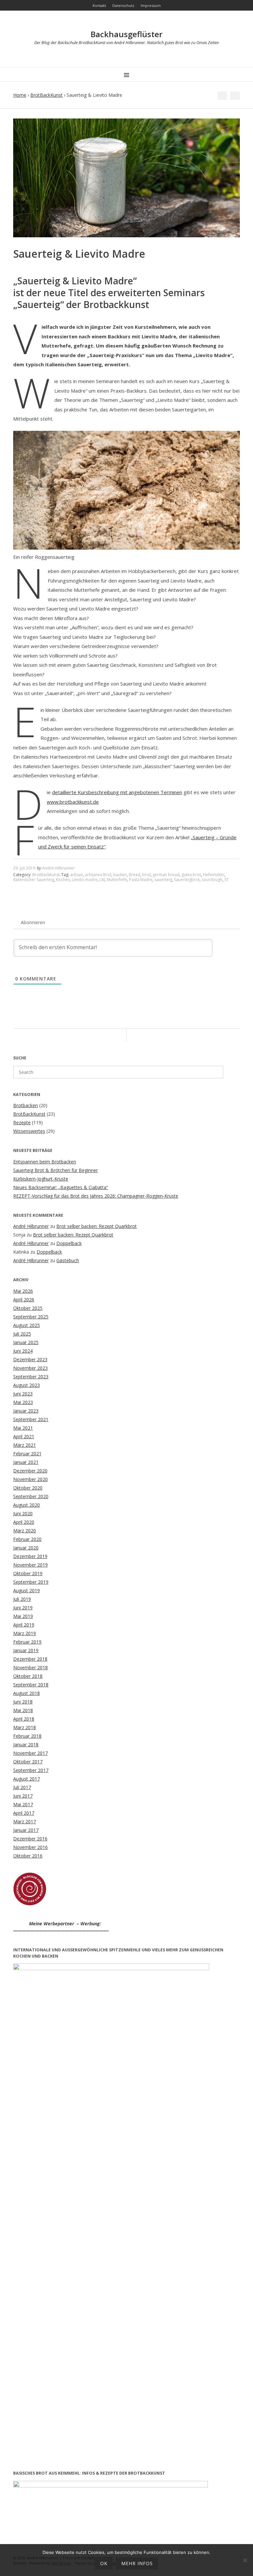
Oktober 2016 (28, 1856)
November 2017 (30, 1753)
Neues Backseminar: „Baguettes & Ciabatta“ (61, 1187)
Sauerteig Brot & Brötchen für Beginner (56, 1170)
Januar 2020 (26, 1548)
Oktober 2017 (28, 1762)
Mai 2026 (23, 1291)
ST (226, 880)
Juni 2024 (23, 1351)
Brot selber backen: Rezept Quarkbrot (97, 1226)
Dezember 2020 (30, 1471)
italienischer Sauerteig (34, 880)
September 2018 (31, 1685)
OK (104, 2563)
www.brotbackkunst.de (73, 802)
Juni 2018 (23, 1702)
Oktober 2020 (28, 1488)
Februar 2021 (27, 1454)
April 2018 (24, 1719)
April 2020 (24, 1522)
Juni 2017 (23, 1796)
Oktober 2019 (28, 1573)
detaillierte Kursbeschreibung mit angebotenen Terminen (117, 792)
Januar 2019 (26, 1650)
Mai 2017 (23, 1804)
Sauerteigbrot (187, 880)
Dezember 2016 (30, 1839)
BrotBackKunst (46, 95)
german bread (166, 875)
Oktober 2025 (28, 1308)
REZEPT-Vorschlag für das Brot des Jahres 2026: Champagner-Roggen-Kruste (96, 1196)
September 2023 (31, 1377)
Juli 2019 (22, 1599)
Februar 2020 (27, 1539)
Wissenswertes (29, 1131)
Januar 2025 (26, 1342)
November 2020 (30, 1479)
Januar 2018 (26, 1744)
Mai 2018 (23, 1710)
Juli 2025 (22, 1334)
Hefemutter (214, 875)
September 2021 (31, 1419)
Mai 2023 (23, 1402)
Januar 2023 (26, 1411)
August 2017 (27, 1779)
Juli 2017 (22, 1787)
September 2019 (31, 1582)
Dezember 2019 (30, 1556)
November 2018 (30, 1667)
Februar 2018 (27, 1736)
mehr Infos (137, 2563)
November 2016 (30, 1847)
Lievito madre (85, 880)
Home (20, 95)
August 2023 (27, 1385)
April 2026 (24, 1300)
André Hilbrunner (58, 868)
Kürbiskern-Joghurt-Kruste (41, 1179)
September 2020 (31, 1496)
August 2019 (27, 1590)
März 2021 (25, 1445)
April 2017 (24, 1813)
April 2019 (24, 1625)
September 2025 (31, 1317)
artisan (77, 875)
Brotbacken (26, 1105)
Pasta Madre (141, 880)
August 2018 (27, 1693)
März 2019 (25, 1633)
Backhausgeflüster (126, 34)
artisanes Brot (98, 875)
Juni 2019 (23, 1608)
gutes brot (191, 875)
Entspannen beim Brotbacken (45, 1162)
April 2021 (24, 1436)
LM (102, 880)
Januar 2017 (26, 1830)
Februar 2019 (27, 1642)
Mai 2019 (23, 1616)
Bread (135, 875)
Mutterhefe (117, 880)
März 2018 (25, 1727)
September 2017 (31, 1770)
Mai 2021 (23, 1428)
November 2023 (30, 1368)
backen (120, 875)
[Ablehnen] (245, 2560)
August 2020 (27, 1505)
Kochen (63, 880)
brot (146, 875)
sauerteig (163, 880)
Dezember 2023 (30, 1359)
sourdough (212, 880)
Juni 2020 (23, 1513)
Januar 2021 (26, 1462)
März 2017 (25, 1821)
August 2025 (27, 1325)
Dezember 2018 (30, 1659)
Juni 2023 (23, 1394)
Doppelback (69, 1243)
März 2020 (25, 1531)
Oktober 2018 (28, 1676)
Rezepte (22, 1122)
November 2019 (30, 1565)
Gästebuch (68, 1260)
